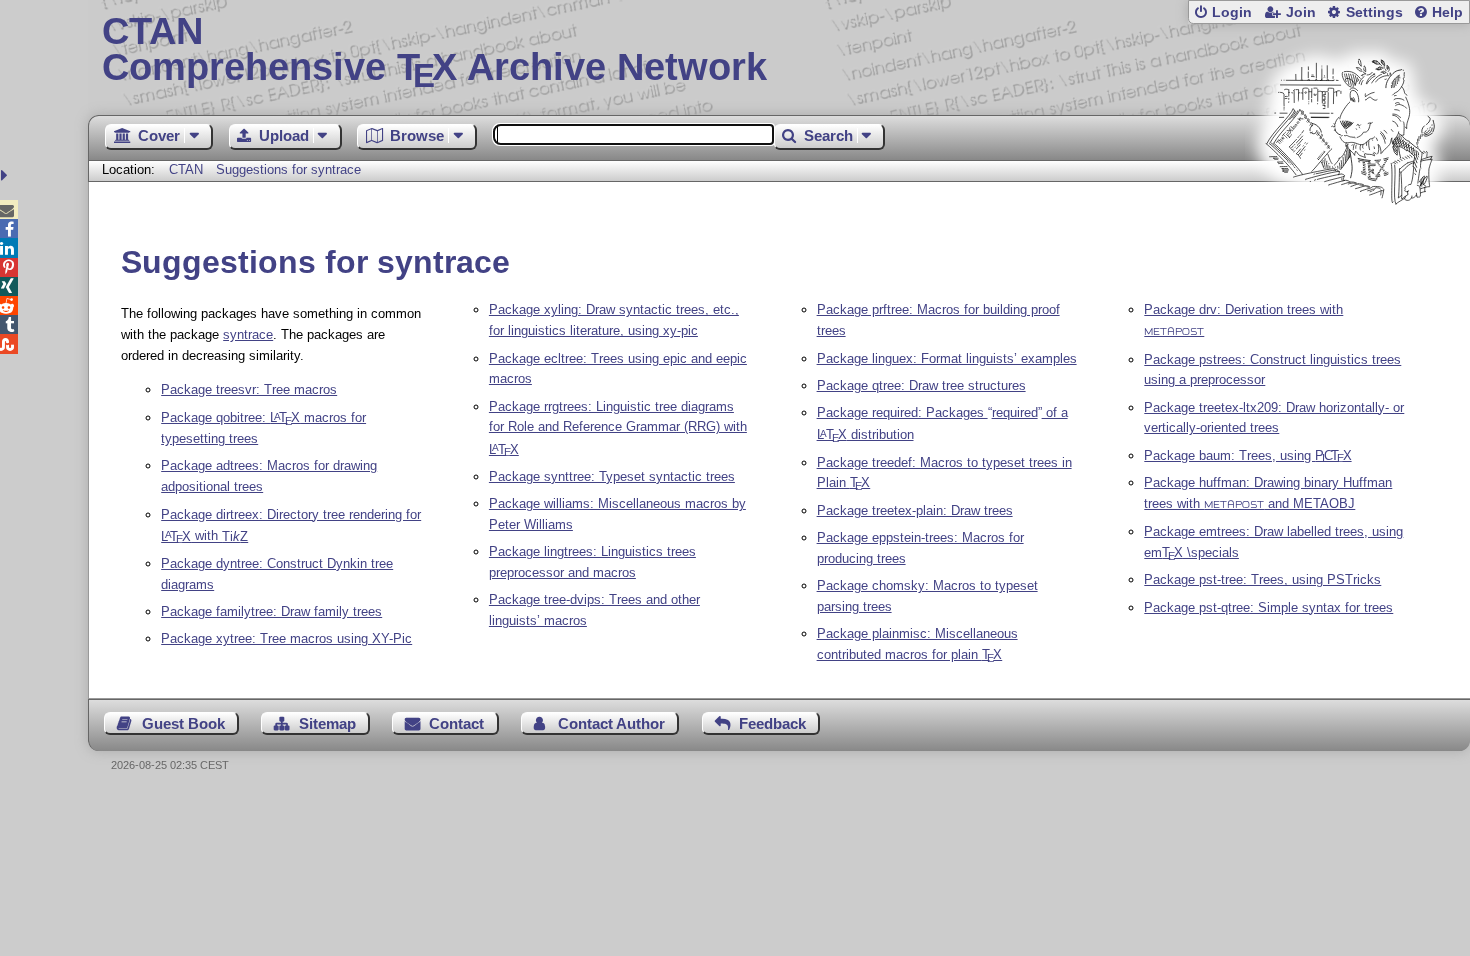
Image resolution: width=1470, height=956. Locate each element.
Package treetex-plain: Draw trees (915, 510)
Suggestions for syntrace (288, 169)
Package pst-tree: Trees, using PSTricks (1262, 579)
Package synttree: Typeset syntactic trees (612, 476)
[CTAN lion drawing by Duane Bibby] (1350, 242)
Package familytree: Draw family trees (271, 611)
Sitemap (327, 723)
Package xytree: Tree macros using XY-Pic (286, 638)
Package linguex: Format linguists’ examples (947, 358)
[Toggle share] (6, 175)
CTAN (186, 169)
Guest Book (183, 723)
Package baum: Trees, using (1247, 455)
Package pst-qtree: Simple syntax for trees (1268, 607)
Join (1301, 12)
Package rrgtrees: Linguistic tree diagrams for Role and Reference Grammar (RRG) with (618, 428)
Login (1232, 12)
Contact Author (611, 723)
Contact (456, 723)
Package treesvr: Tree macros (249, 389)
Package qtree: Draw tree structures (921, 385)
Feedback (772, 723)
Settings (1374, 12)
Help (1447, 12)
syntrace (248, 334)
